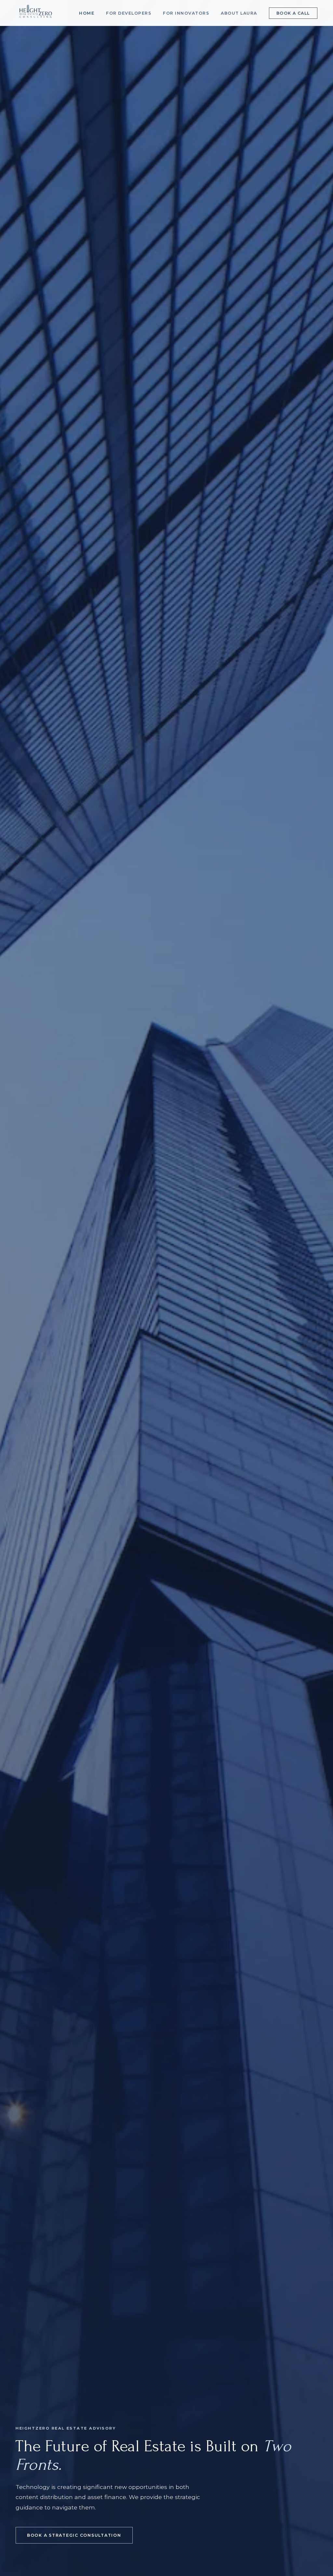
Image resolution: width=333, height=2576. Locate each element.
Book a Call (293, 13)
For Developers (129, 13)
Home (87, 13)
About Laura (239, 13)
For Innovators (186, 13)
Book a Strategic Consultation (74, 2535)
